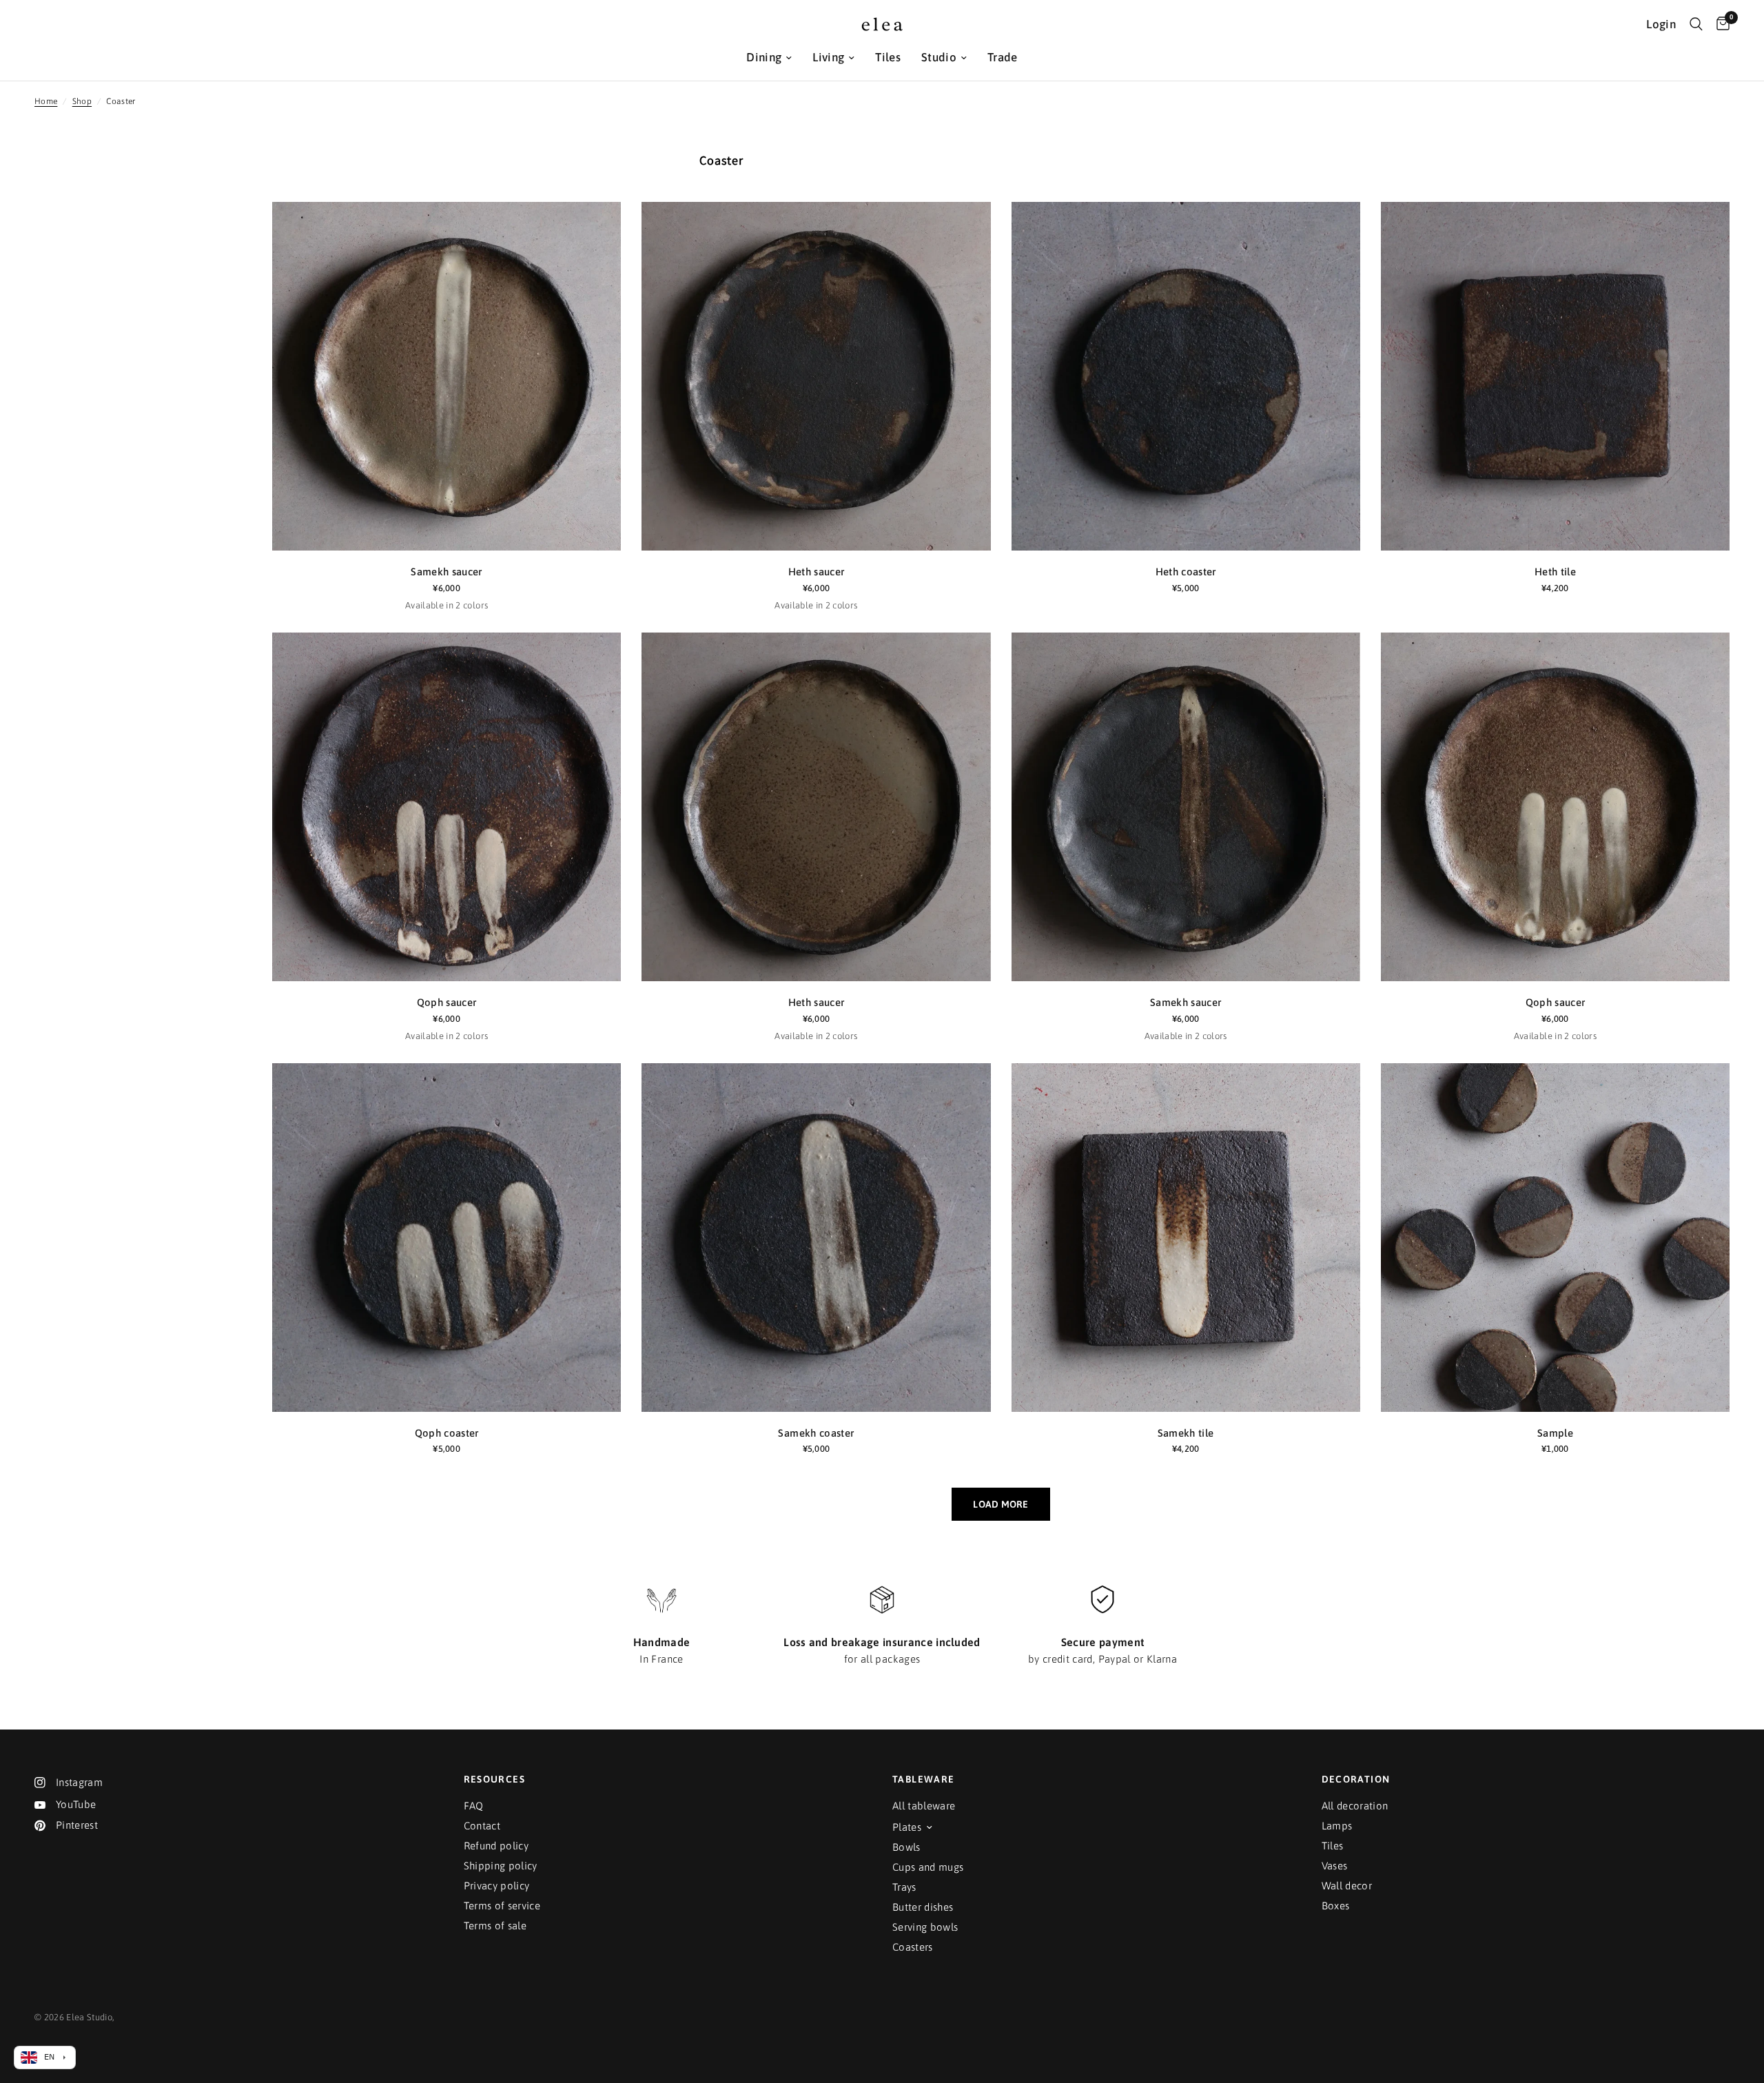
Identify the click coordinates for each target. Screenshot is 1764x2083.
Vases (1335, 1866)
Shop (82, 101)
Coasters (913, 1947)
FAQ (474, 1806)
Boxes (1336, 1906)
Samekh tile (1186, 1433)
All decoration (1355, 1806)
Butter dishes (923, 1907)
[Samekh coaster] (816, 1238)
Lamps (1337, 1826)
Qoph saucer (447, 1002)
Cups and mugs (928, 1867)
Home (46, 101)
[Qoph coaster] (447, 1238)
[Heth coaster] (1186, 376)
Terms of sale (495, 1926)
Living (828, 57)
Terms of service (502, 1906)
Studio (939, 57)
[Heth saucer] (816, 376)
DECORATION (1356, 1779)
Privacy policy (497, 1886)
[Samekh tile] (1186, 1238)
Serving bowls (925, 1927)
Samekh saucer (446, 572)
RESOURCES (495, 1779)
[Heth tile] (1555, 376)
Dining (764, 57)
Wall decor (1347, 1886)
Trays (904, 1887)
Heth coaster (1186, 572)
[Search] (1696, 24)
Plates (907, 1827)
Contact (482, 1826)
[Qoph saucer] (447, 807)
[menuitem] (769, 58)
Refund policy (496, 1846)
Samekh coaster (816, 1433)
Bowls (906, 1847)
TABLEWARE (924, 1779)
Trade (1003, 57)
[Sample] (1555, 1238)
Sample (1555, 1433)
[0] (1720, 24)
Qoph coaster (447, 1433)
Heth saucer (817, 572)
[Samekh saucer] (447, 376)
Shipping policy (501, 1866)
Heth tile (1555, 572)
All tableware (924, 1806)
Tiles (888, 57)
